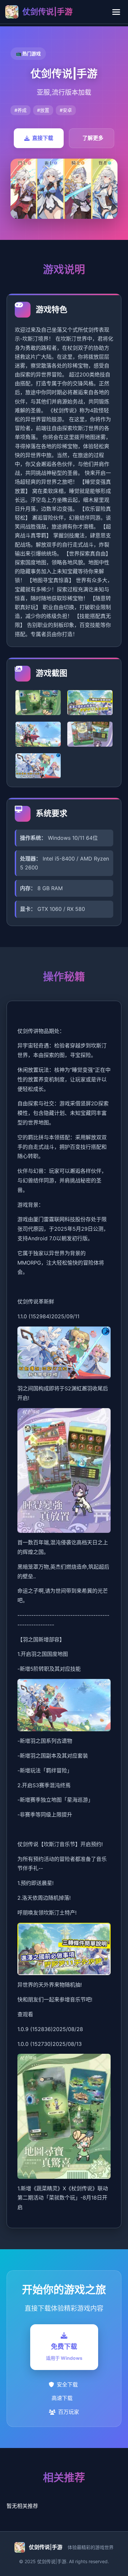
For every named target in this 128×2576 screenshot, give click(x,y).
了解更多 (93, 138)
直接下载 (43, 138)
